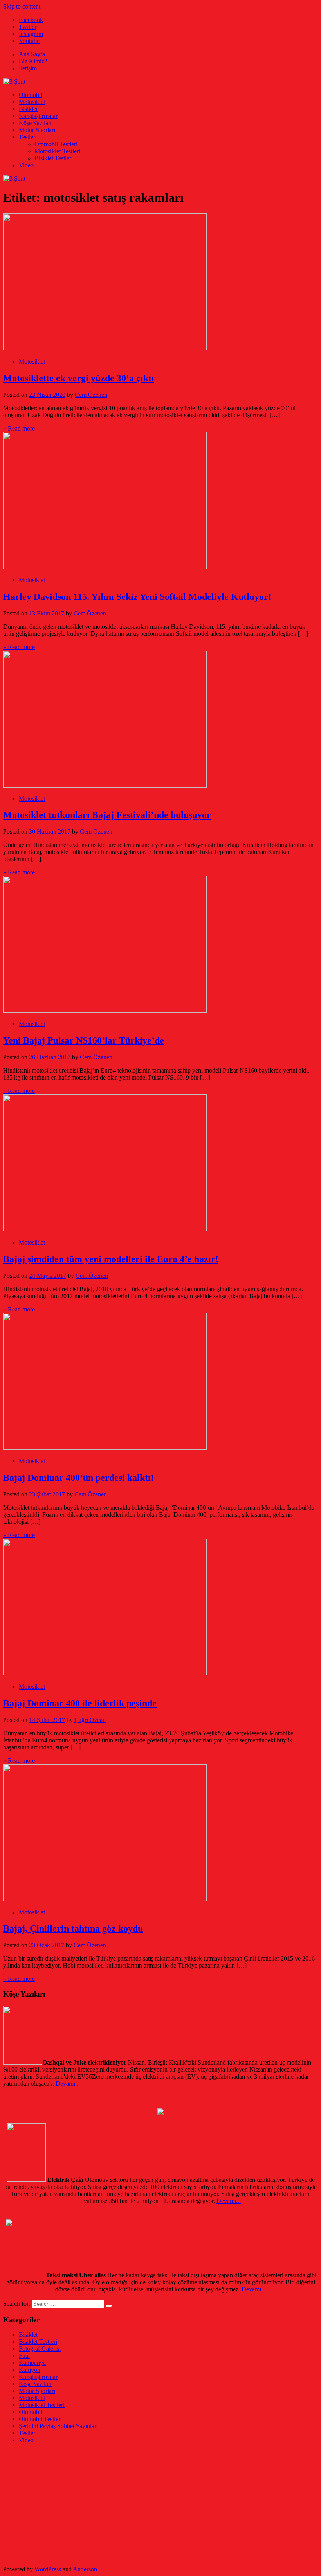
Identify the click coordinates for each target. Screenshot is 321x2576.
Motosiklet (32, 102)
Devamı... (68, 2084)
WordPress (48, 2569)
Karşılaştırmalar (38, 116)
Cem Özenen (91, 395)
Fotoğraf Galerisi (40, 2349)
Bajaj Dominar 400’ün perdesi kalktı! (78, 1478)
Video (26, 165)
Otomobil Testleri (56, 144)
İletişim (28, 68)
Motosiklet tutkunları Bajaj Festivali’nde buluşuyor (107, 815)
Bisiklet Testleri (54, 158)
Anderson (85, 2569)
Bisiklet (28, 109)
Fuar (24, 2356)
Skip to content (22, 6)
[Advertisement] (160, 2505)
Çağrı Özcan (90, 1720)
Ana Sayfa (32, 54)
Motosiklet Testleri (57, 151)
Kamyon (30, 2370)
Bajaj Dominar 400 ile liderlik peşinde (80, 1703)
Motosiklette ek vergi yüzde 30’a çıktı (79, 378)
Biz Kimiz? (33, 61)
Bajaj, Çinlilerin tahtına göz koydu (73, 1928)
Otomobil (31, 95)
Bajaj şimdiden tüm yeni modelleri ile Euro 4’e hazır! (111, 1259)
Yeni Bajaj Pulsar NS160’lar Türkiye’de (84, 1040)
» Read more (19, 428)
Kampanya (32, 2363)
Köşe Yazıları (35, 123)
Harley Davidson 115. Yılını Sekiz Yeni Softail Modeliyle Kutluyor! (137, 597)
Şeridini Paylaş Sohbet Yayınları (58, 2426)
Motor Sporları (37, 130)
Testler (27, 137)
